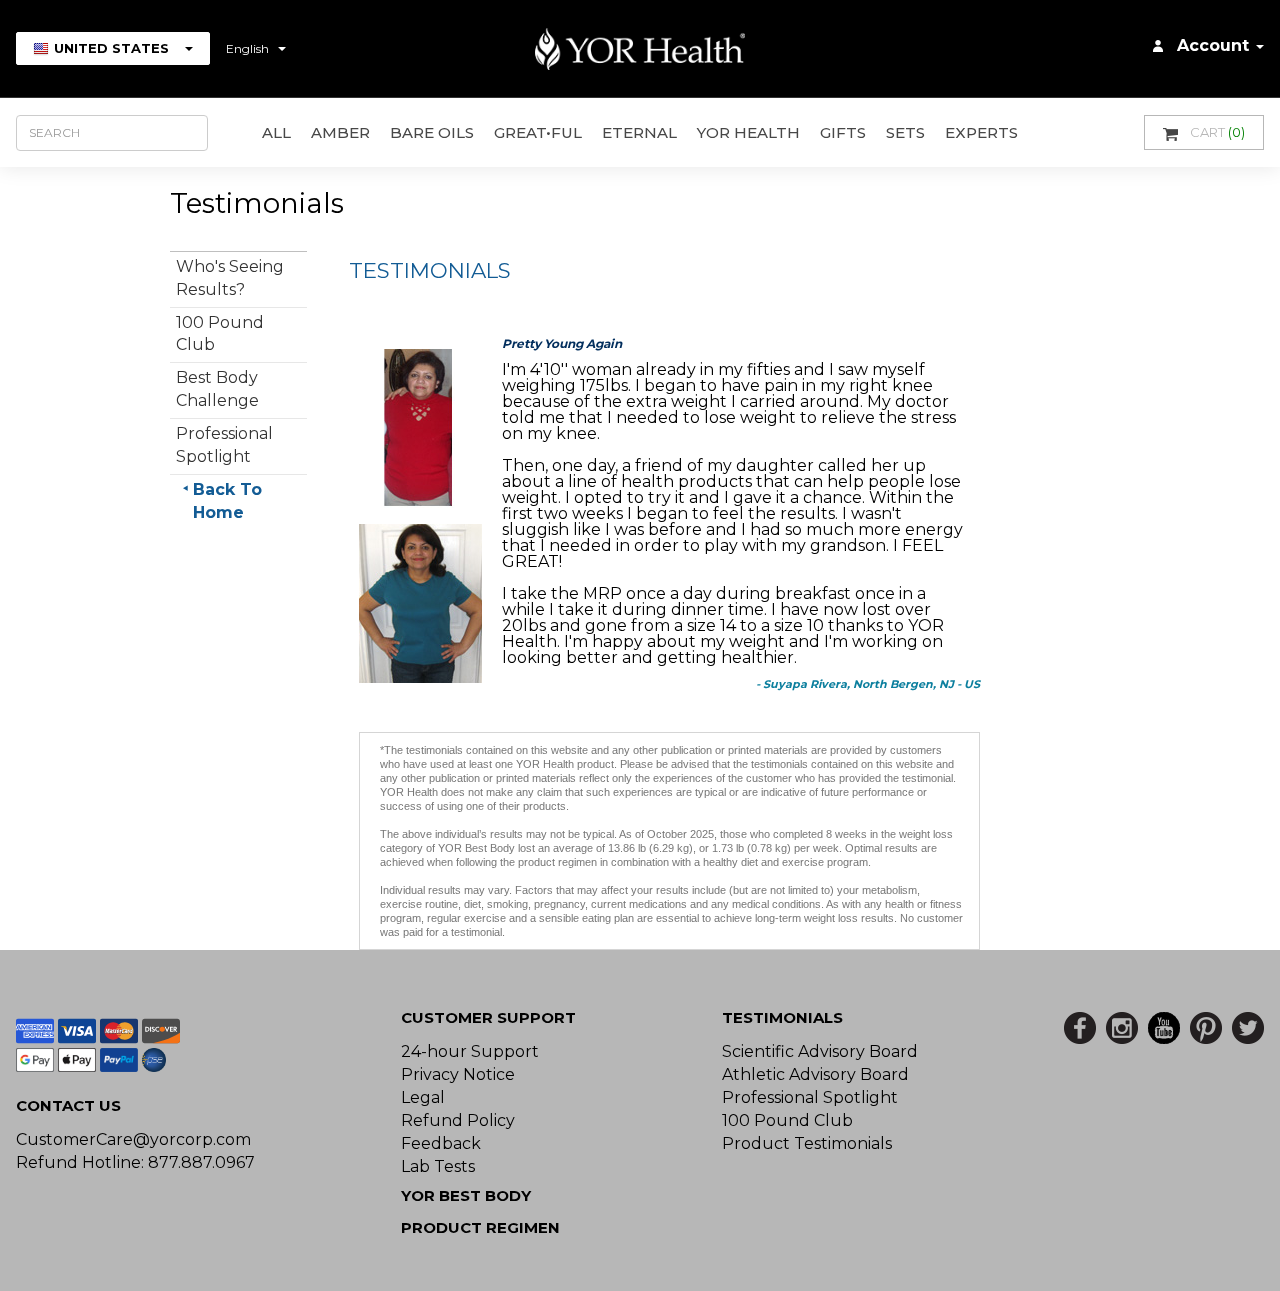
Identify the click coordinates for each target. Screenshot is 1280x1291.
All (276, 132)
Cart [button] (1217, 132)
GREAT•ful (538, 132)
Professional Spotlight (810, 1097)
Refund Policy (458, 1120)
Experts (981, 132)
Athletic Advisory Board (815, 1074)
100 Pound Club (787, 1120)
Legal (423, 1097)
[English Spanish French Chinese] (256, 48)
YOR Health (748, 132)
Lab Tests (438, 1166)
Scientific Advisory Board (820, 1051)
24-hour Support (470, 1051)
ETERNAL (639, 132)
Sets (905, 132)
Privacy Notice (458, 1074)
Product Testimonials (807, 1143)
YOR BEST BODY (466, 1195)
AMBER (340, 132)
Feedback (441, 1143)
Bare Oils (432, 132)
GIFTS (843, 132)
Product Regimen (480, 1227)
